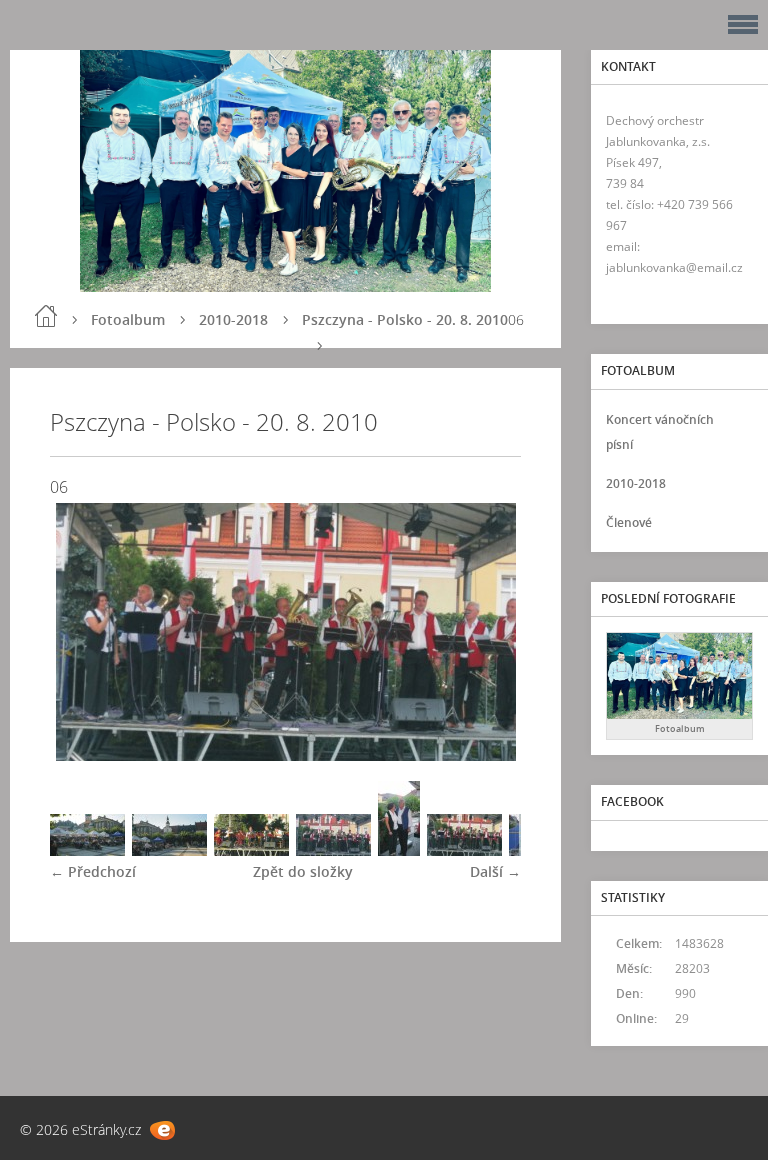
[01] (87, 850)
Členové (629, 522)
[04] (333, 850)
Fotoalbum (128, 319)
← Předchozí (93, 871)
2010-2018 (233, 319)
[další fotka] (488, 632)
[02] (169, 850)
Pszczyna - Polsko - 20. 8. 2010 (405, 319)
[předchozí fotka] (82, 632)
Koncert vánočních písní (660, 432)
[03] (251, 850)
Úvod (46, 316)
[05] (399, 850)
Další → (495, 871)
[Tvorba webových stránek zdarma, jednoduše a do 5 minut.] (162, 1130)
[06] (464, 850)
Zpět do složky (303, 871)
